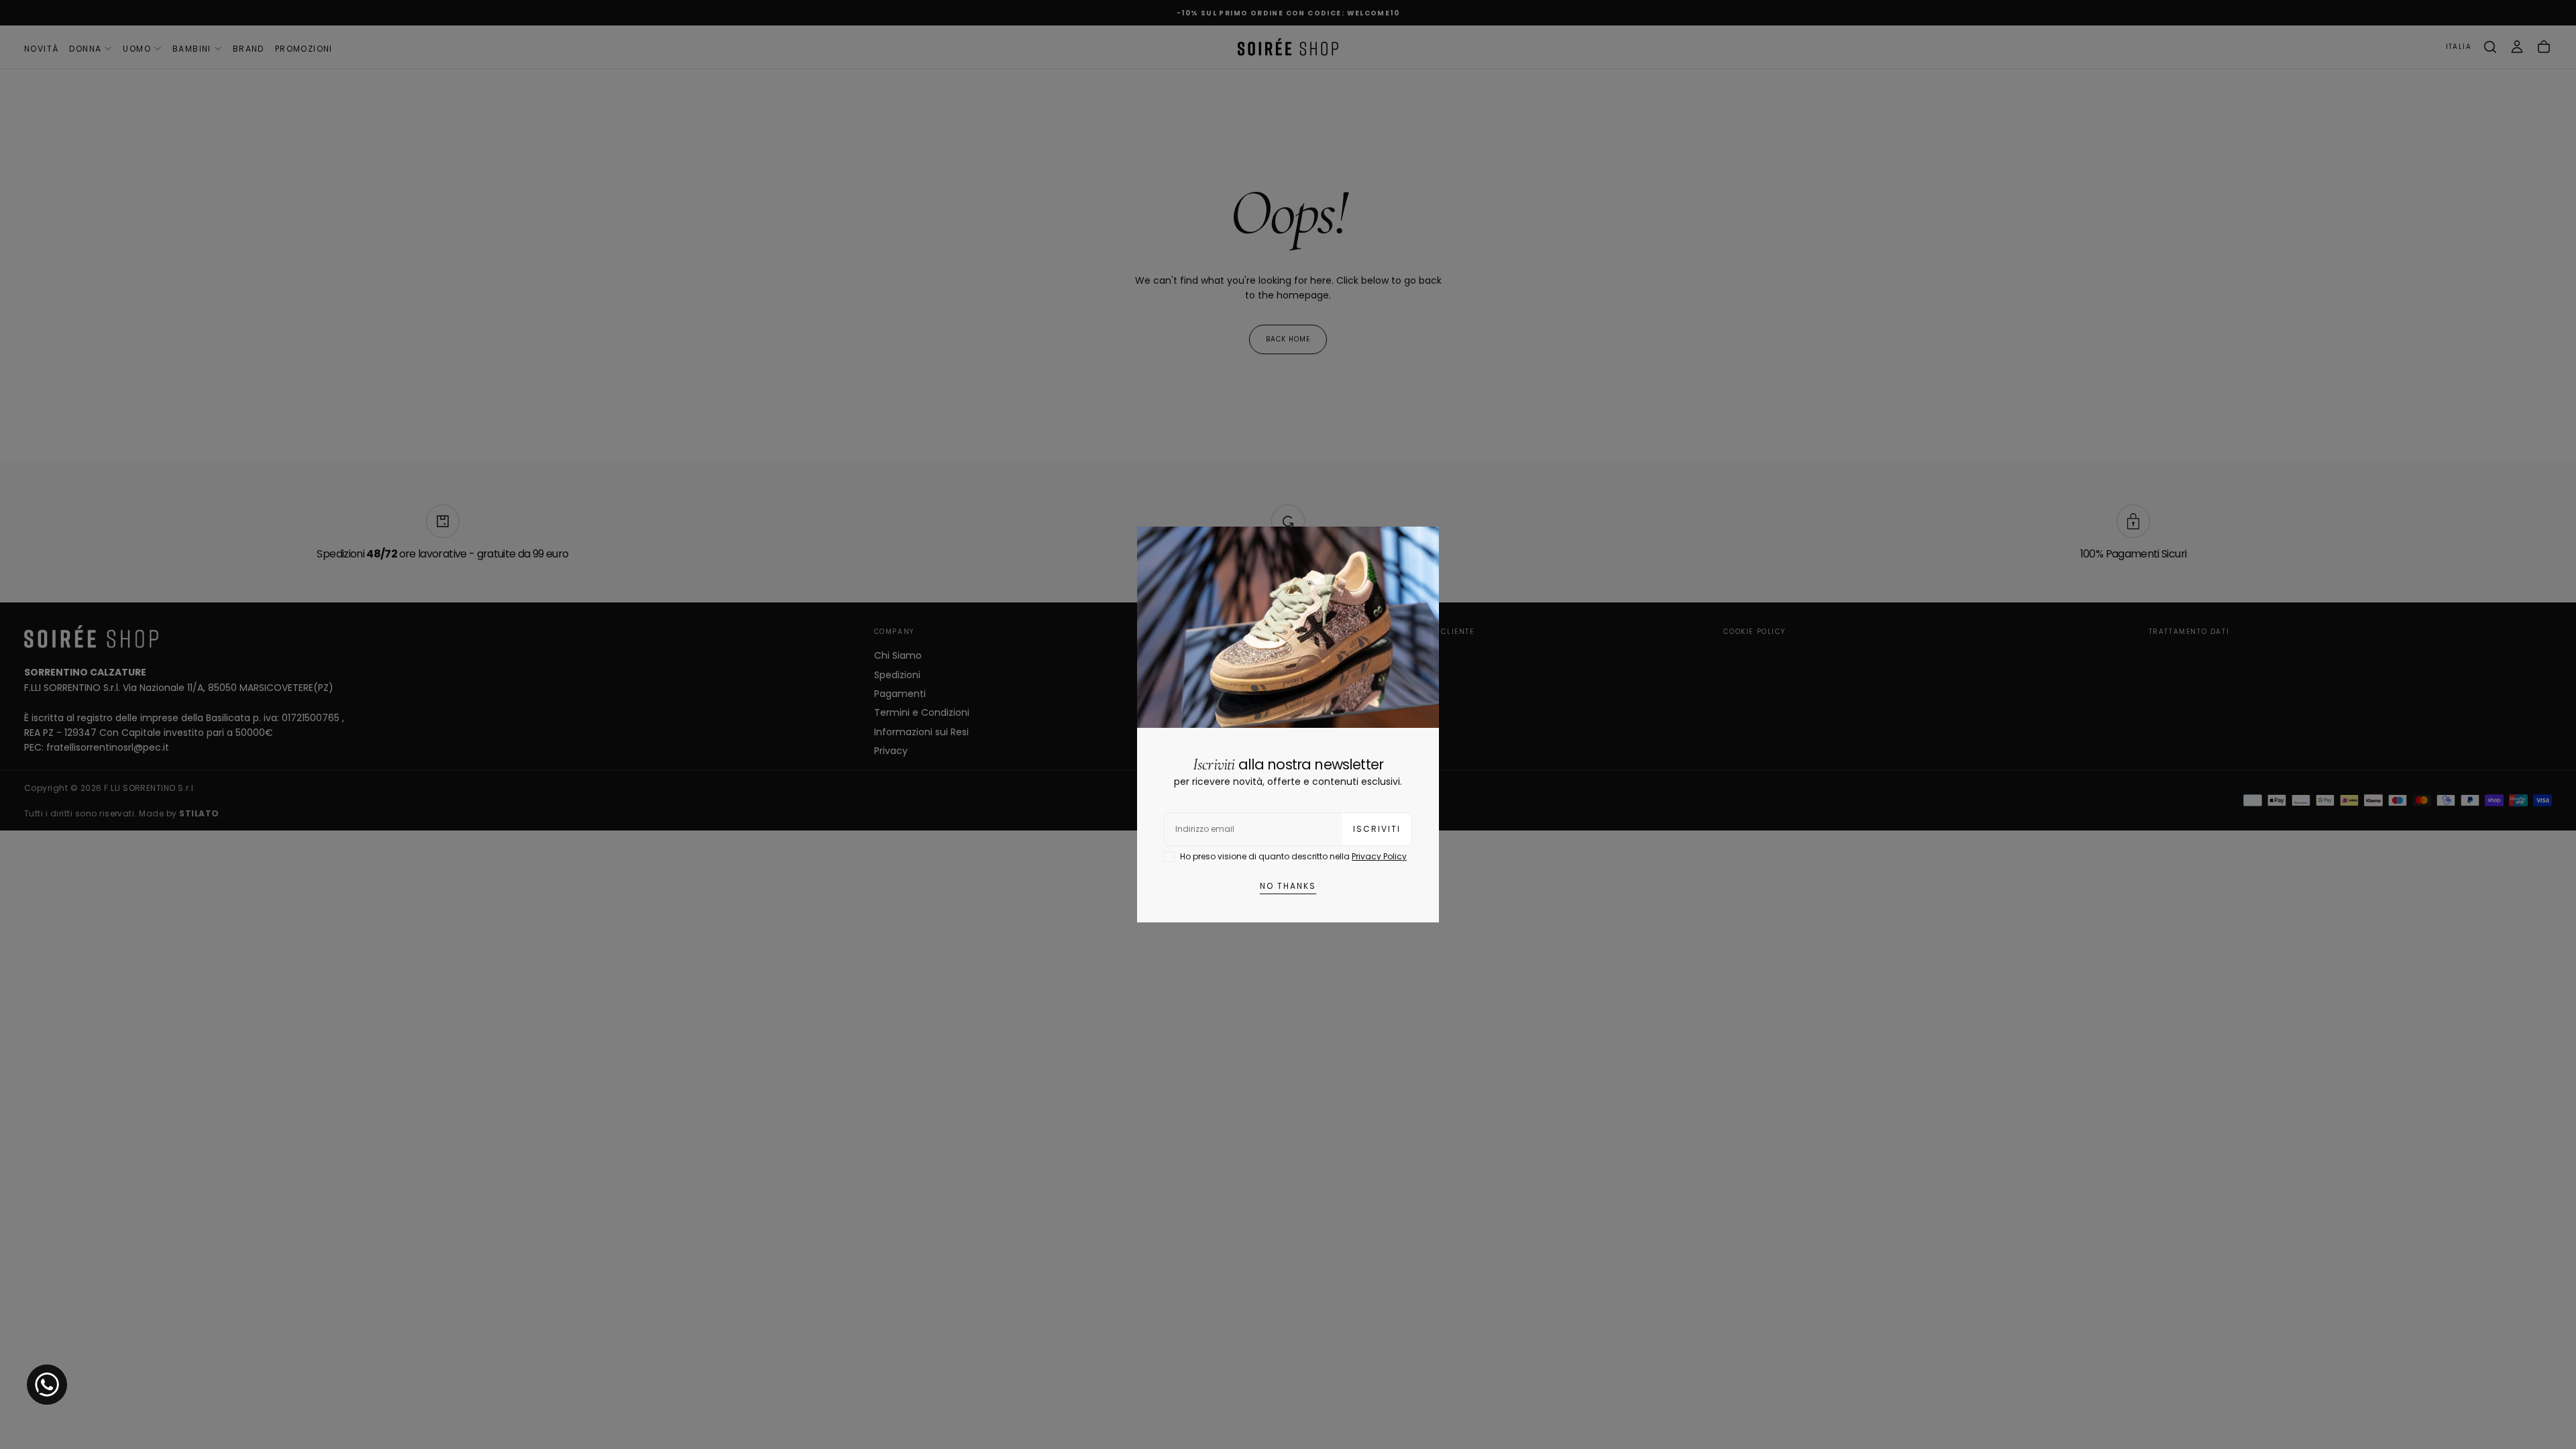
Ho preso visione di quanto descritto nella (1293, 856)
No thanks (1288, 886)
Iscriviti (1377, 829)
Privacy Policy (1379, 856)
